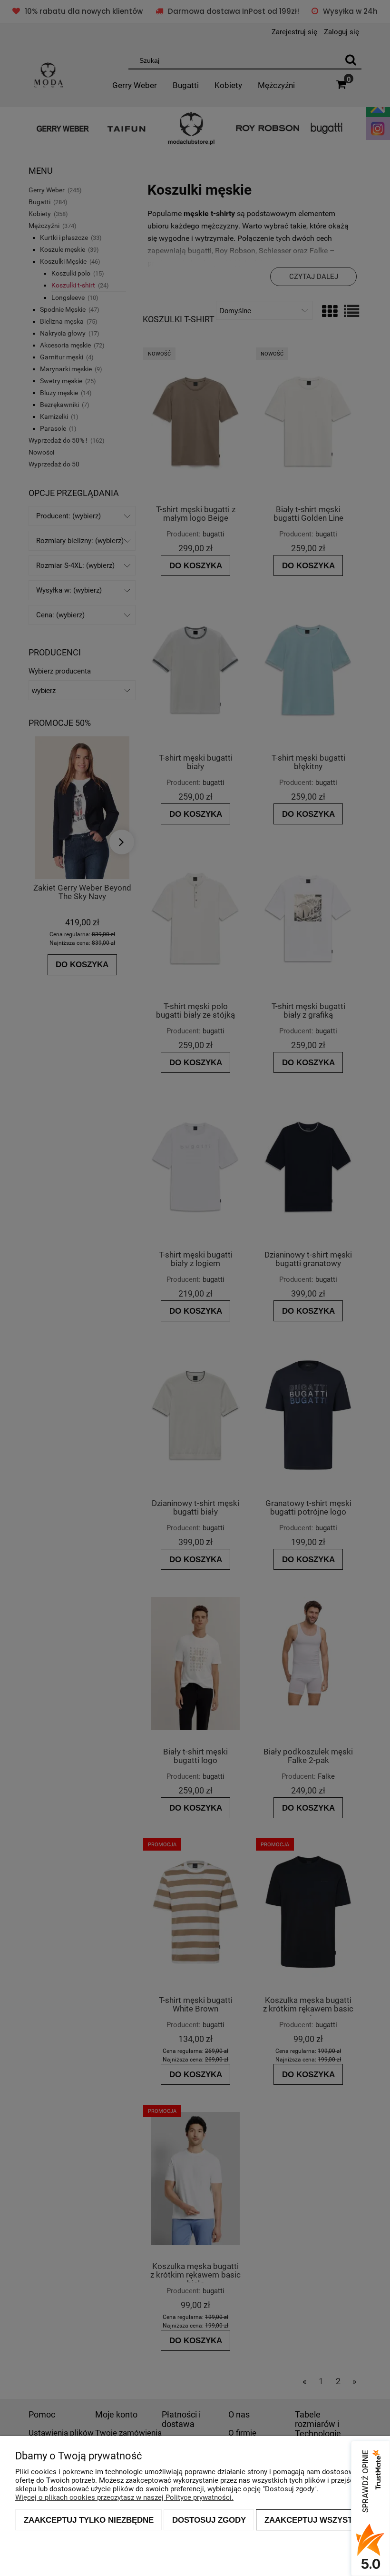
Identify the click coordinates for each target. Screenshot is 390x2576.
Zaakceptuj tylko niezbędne (89, 2520)
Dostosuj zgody (209, 2520)
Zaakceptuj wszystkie (315, 2520)
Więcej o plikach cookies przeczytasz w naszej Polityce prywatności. (124, 2497)
